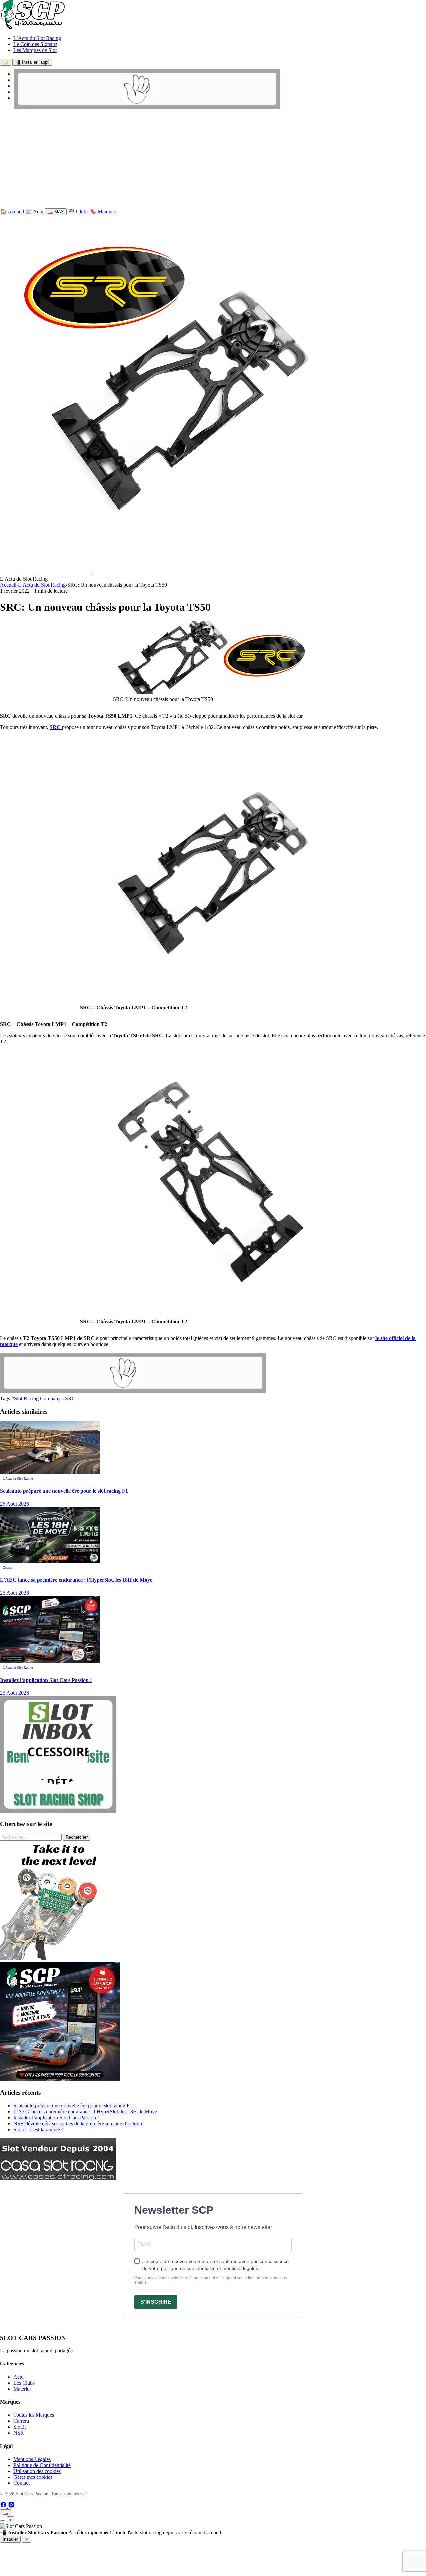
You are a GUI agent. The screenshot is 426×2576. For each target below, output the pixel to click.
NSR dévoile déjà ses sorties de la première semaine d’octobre (78, 2124)
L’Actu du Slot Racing (37, 38)
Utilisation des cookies (37, 2471)
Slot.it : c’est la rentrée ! (38, 2130)
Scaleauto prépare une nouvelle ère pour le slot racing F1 (73, 2106)
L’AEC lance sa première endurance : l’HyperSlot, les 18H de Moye (85, 2112)
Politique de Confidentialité (42, 2465)
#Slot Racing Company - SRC (43, 1398)
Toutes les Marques (34, 2415)
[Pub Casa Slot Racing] (58, 2178)
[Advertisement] (213, 160)
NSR (19, 2433)
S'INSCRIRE (156, 2302)
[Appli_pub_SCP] (60, 2080)
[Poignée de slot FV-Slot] (60, 1959)
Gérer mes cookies (33, 2477)
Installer (10, 2539)
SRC (56, 727)
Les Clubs (24, 2383)
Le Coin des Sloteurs (35, 44)
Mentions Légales (32, 2459)
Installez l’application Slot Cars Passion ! (56, 2118)
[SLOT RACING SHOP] (147, 107)
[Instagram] (11, 2506)
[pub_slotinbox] (58, 1811)
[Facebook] (4, 2506)
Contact (21, 2483)
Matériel (22, 2389)
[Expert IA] (3, 2521)
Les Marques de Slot (35, 50)
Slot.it (19, 2427)
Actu (18, 2377)
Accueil (8, 585)
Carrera (21, 2421)
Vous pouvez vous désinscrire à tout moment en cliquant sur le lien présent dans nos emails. (211, 2280)
